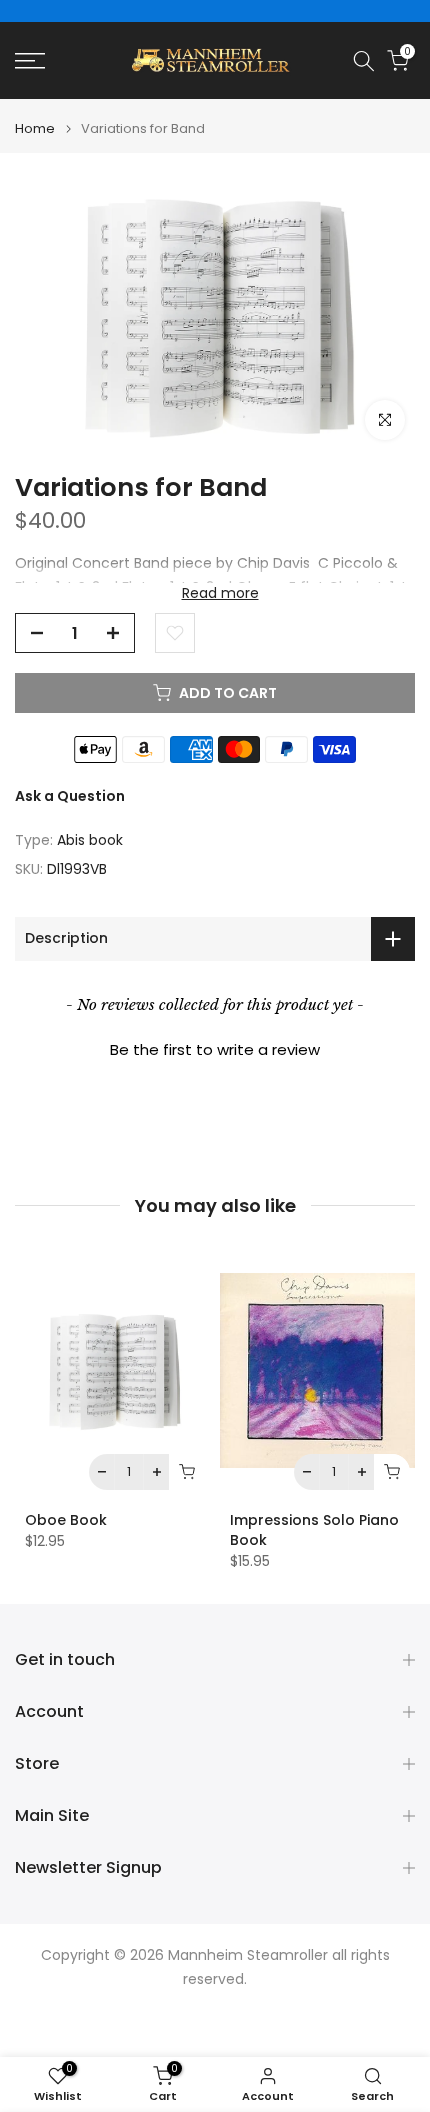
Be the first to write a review (215, 1049)
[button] (215, 1047)
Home (35, 128)
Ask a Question (70, 796)
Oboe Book (66, 1521)
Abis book (90, 840)
